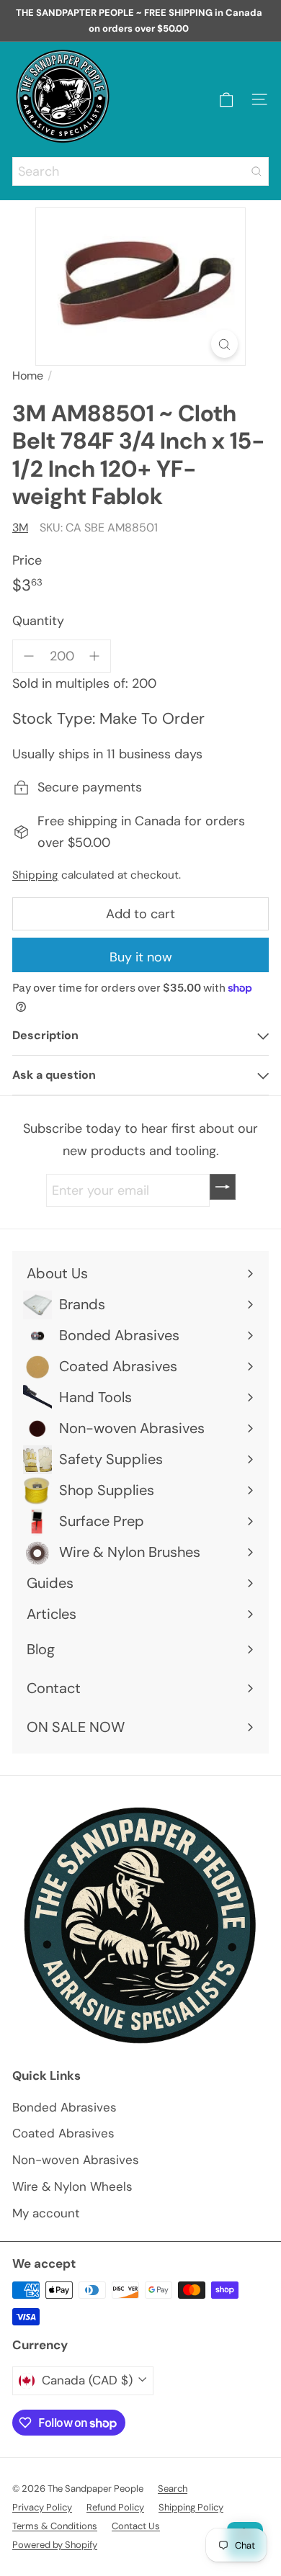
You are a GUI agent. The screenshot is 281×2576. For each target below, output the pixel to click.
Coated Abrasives (63, 2133)
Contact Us (136, 2526)
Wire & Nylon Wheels (72, 2186)
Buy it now (141, 957)
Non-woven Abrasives (76, 2160)
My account (46, 2213)
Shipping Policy (191, 2507)
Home (28, 376)
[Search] (257, 171)
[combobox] (140, 171)
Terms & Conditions (55, 2526)
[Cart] (226, 100)
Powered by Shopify (55, 2545)
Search (173, 2489)
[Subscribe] (223, 1187)
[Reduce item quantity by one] (29, 656)
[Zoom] (224, 344)
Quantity (38, 621)
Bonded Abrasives (64, 2107)
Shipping (35, 875)
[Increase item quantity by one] (95, 656)
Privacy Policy (42, 2507)
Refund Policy (115, 2507)
